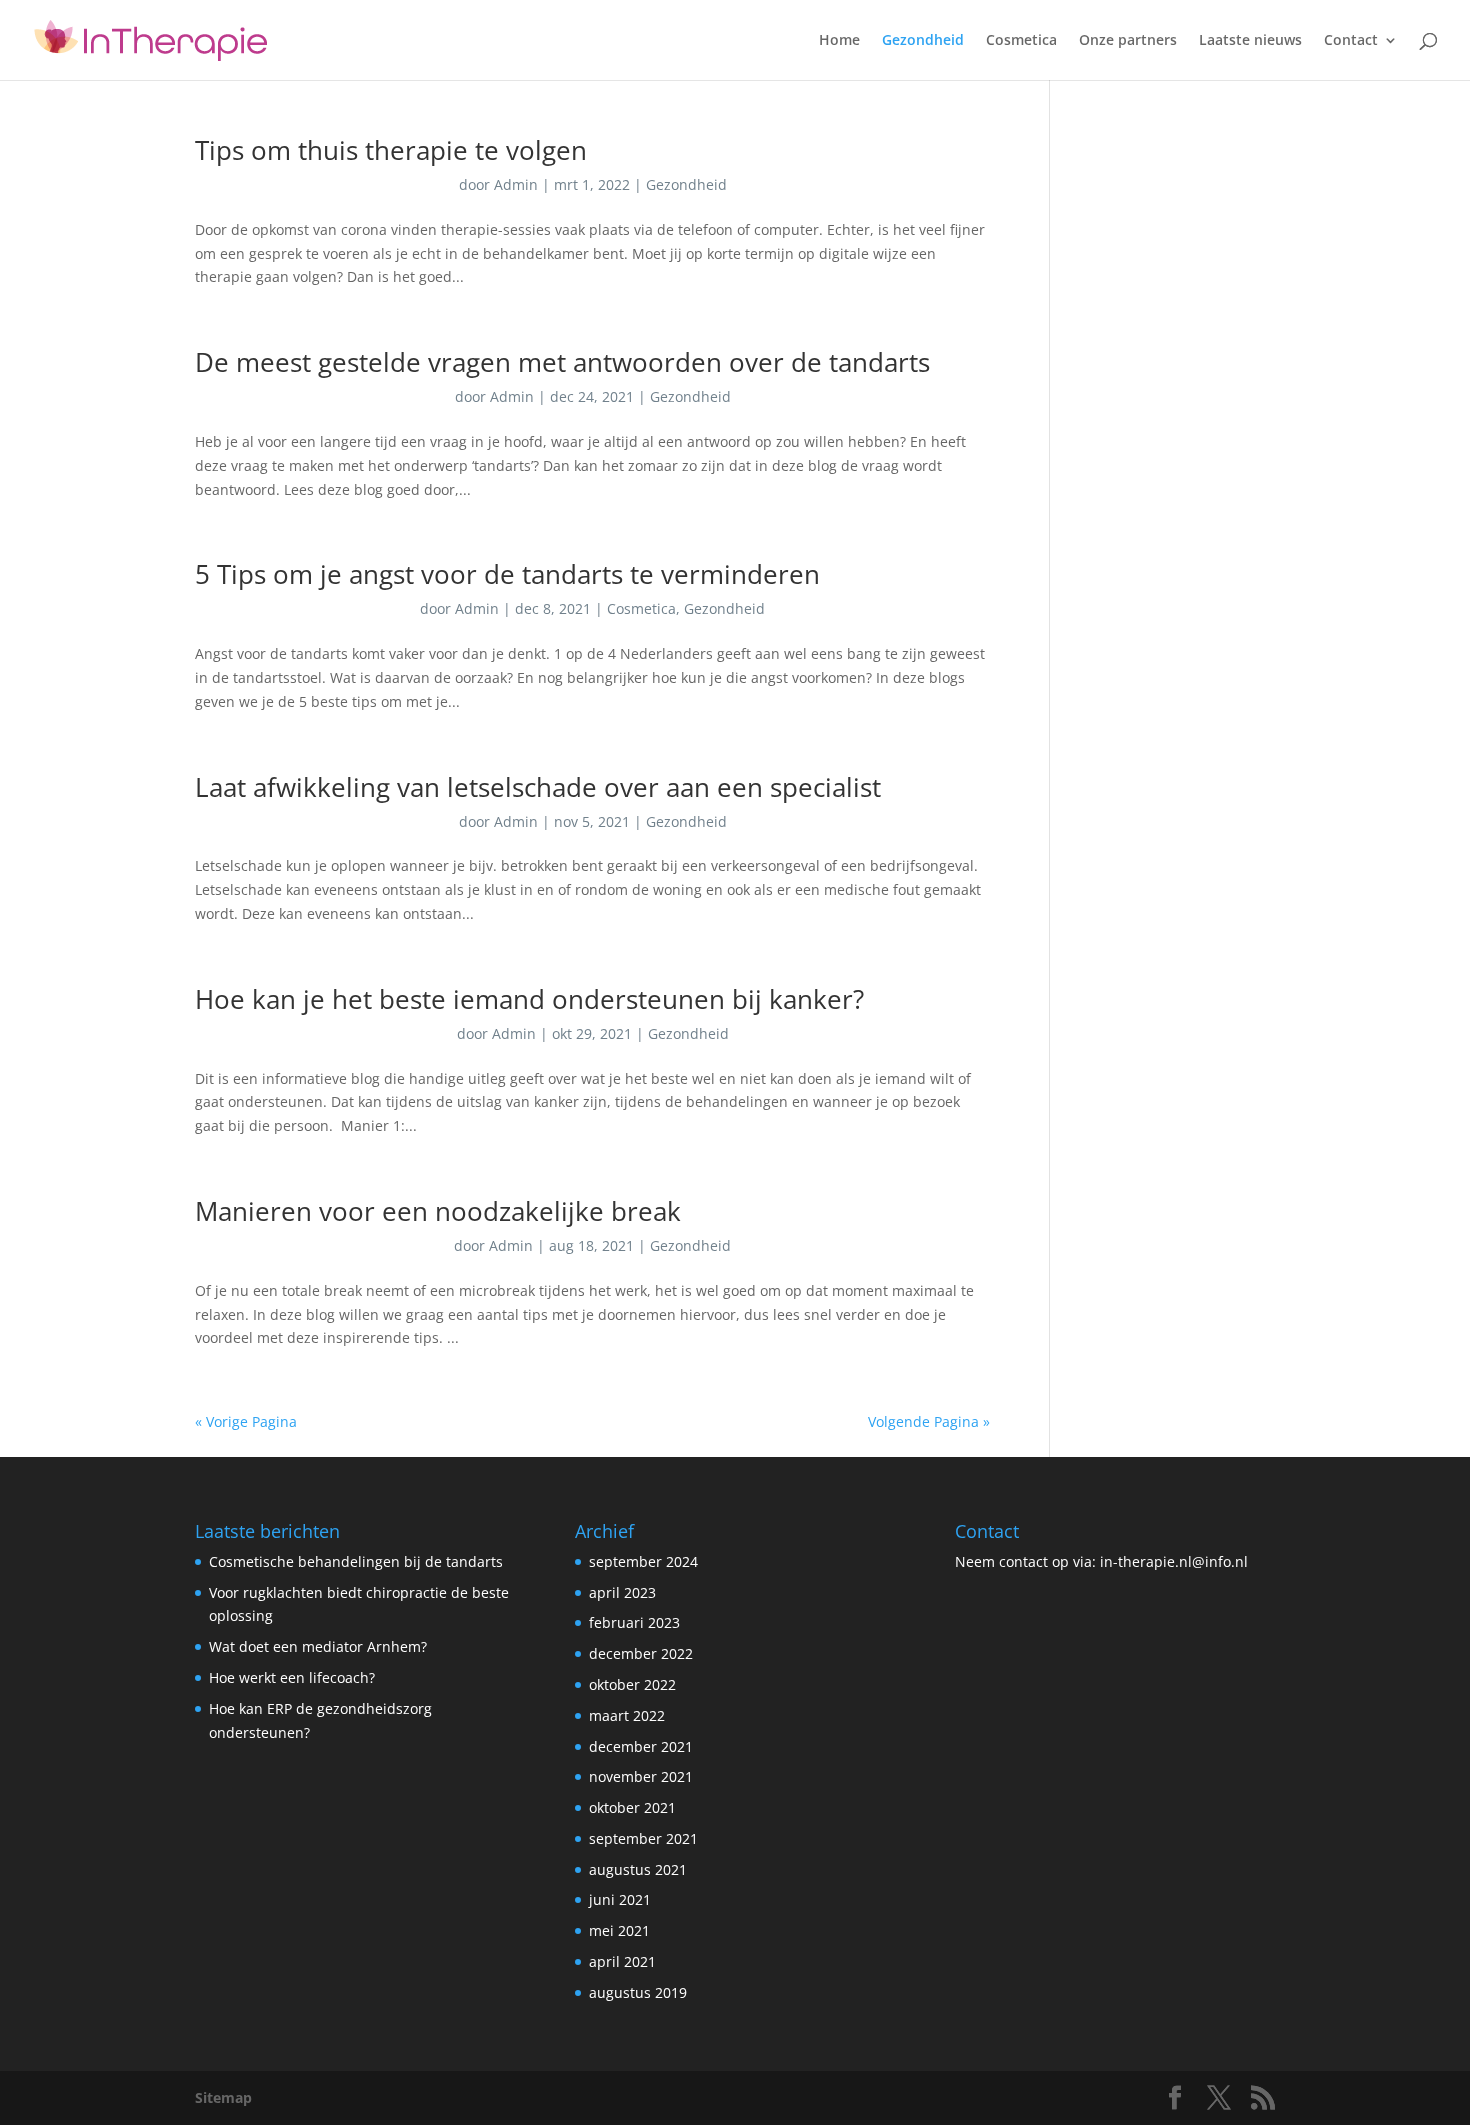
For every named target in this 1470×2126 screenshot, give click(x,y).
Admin (516, 184)
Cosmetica (1021, 41)
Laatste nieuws (1250, 41)
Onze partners (1128, 41)
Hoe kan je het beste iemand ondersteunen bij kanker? (529, 999)
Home (839, 41)
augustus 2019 (638, 1992)
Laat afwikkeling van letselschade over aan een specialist (538, 787)
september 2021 (643, 1838)
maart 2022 (627, 1715)
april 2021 (622, 1961)
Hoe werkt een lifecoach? (292, 1677)
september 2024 (643, 1561)
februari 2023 (634, 1622)
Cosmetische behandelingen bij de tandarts (358, 1561)
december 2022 (641, 1653)
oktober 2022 (632, 1684)
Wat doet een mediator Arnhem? (318, 1646)
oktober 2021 (632, 1807)
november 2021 (641, 1776)
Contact (1351, 41)
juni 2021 (620, 1899)
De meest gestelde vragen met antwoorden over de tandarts (562, 362)
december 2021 (641, 1746)
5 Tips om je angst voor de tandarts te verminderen (507, 574)
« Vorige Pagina (246, 1421)
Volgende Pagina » (929, 1421)
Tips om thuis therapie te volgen (391, 150)
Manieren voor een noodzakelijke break (438, 1211)
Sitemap (223, 2097)
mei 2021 (619, 1930)
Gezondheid (923, 41)
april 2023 (622, 1592)
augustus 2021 (638, 1869)
